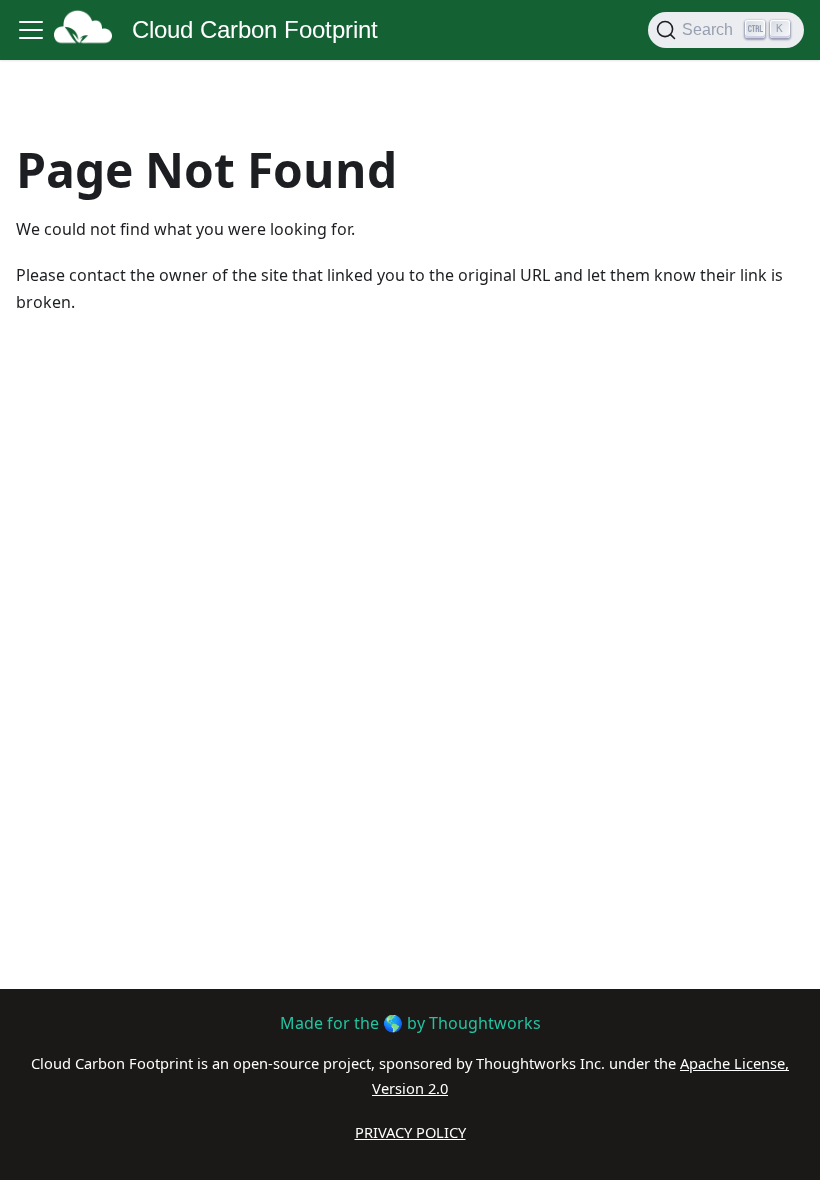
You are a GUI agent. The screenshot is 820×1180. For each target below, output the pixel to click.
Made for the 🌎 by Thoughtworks (410, 1023)
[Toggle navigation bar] (31, 30)
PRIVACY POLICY (410, 1132)
